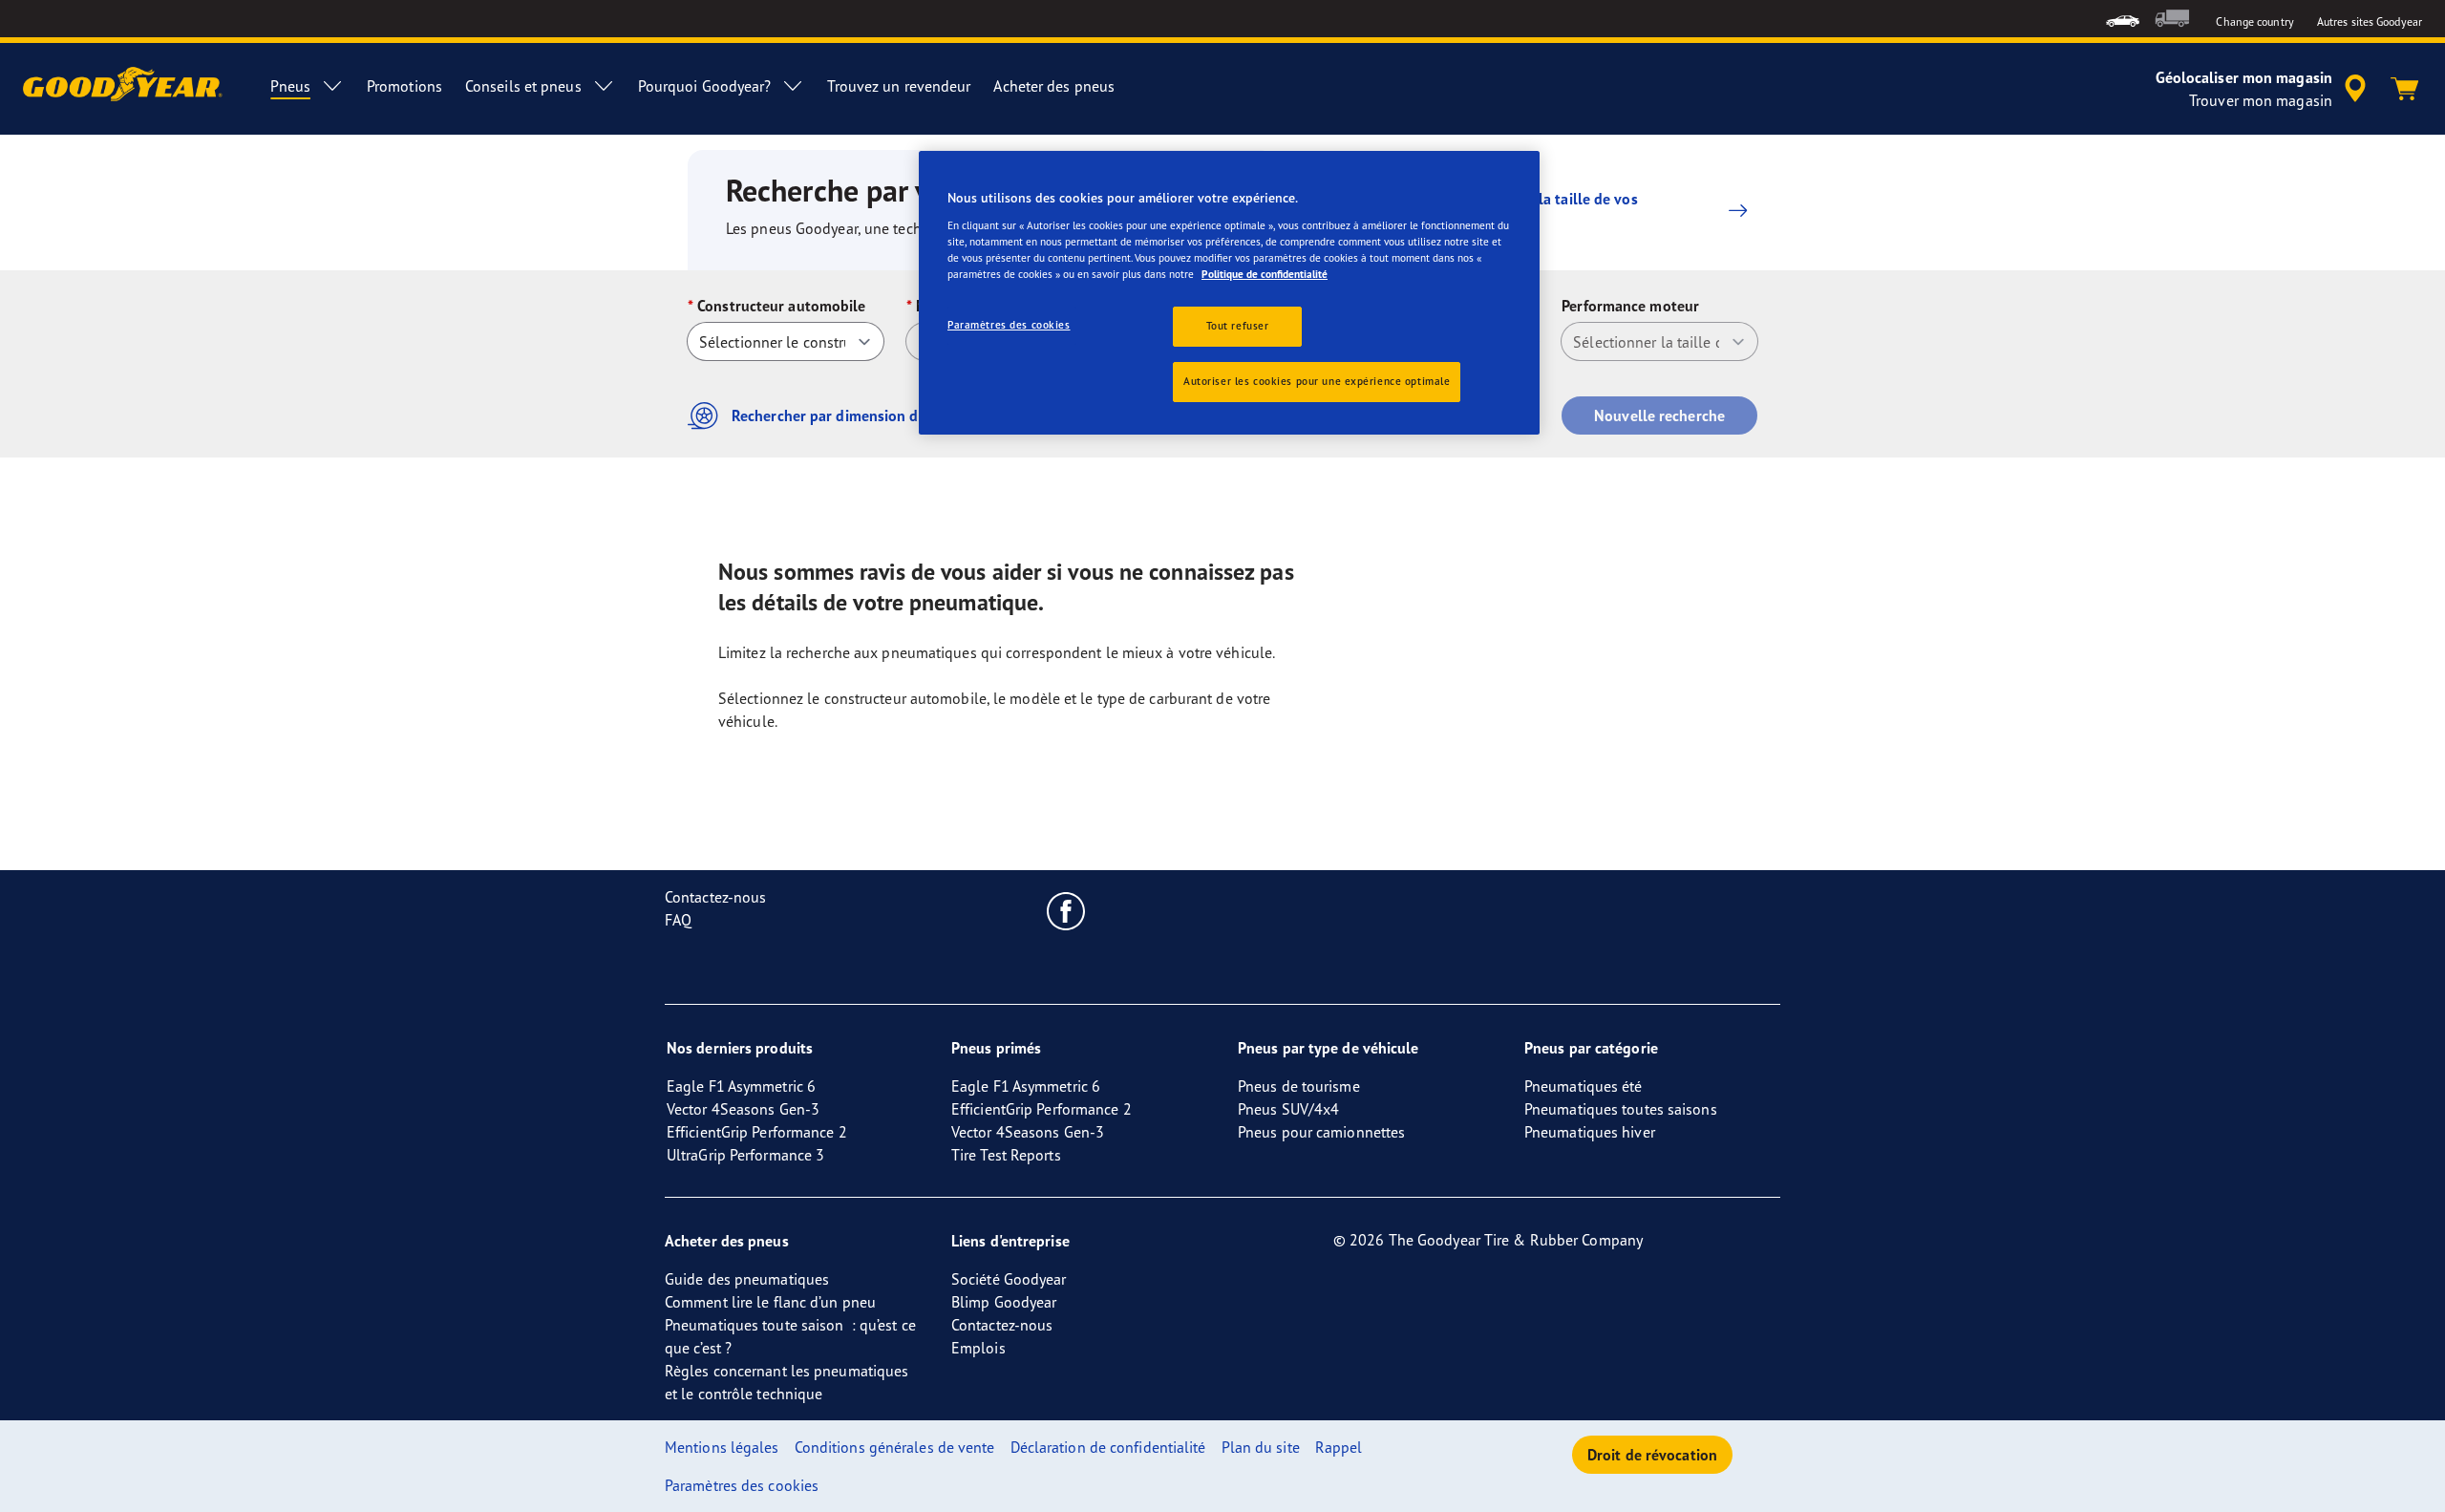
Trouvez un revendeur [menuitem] (899, 86)
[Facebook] (1066, 910)
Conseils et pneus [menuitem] (523, 86)
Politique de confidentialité (1265, 274)
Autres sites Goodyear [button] (2370, 21)
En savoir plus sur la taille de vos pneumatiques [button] (1527, 210)
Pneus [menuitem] (290, 86)
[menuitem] (2123, 19)
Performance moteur (1630, 306)
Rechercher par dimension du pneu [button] (848, 415)
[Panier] (2405, 89)
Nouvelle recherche (1659, 415)
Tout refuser (1238, 326)
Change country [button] (2254, 21)
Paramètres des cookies (1009, 325)
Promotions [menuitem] (404, 86)
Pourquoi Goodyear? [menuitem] (705, 86)
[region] (1229, 293)
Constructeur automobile (781, 306)
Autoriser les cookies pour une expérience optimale (1317, 381)
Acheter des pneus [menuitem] (1054, 86)
